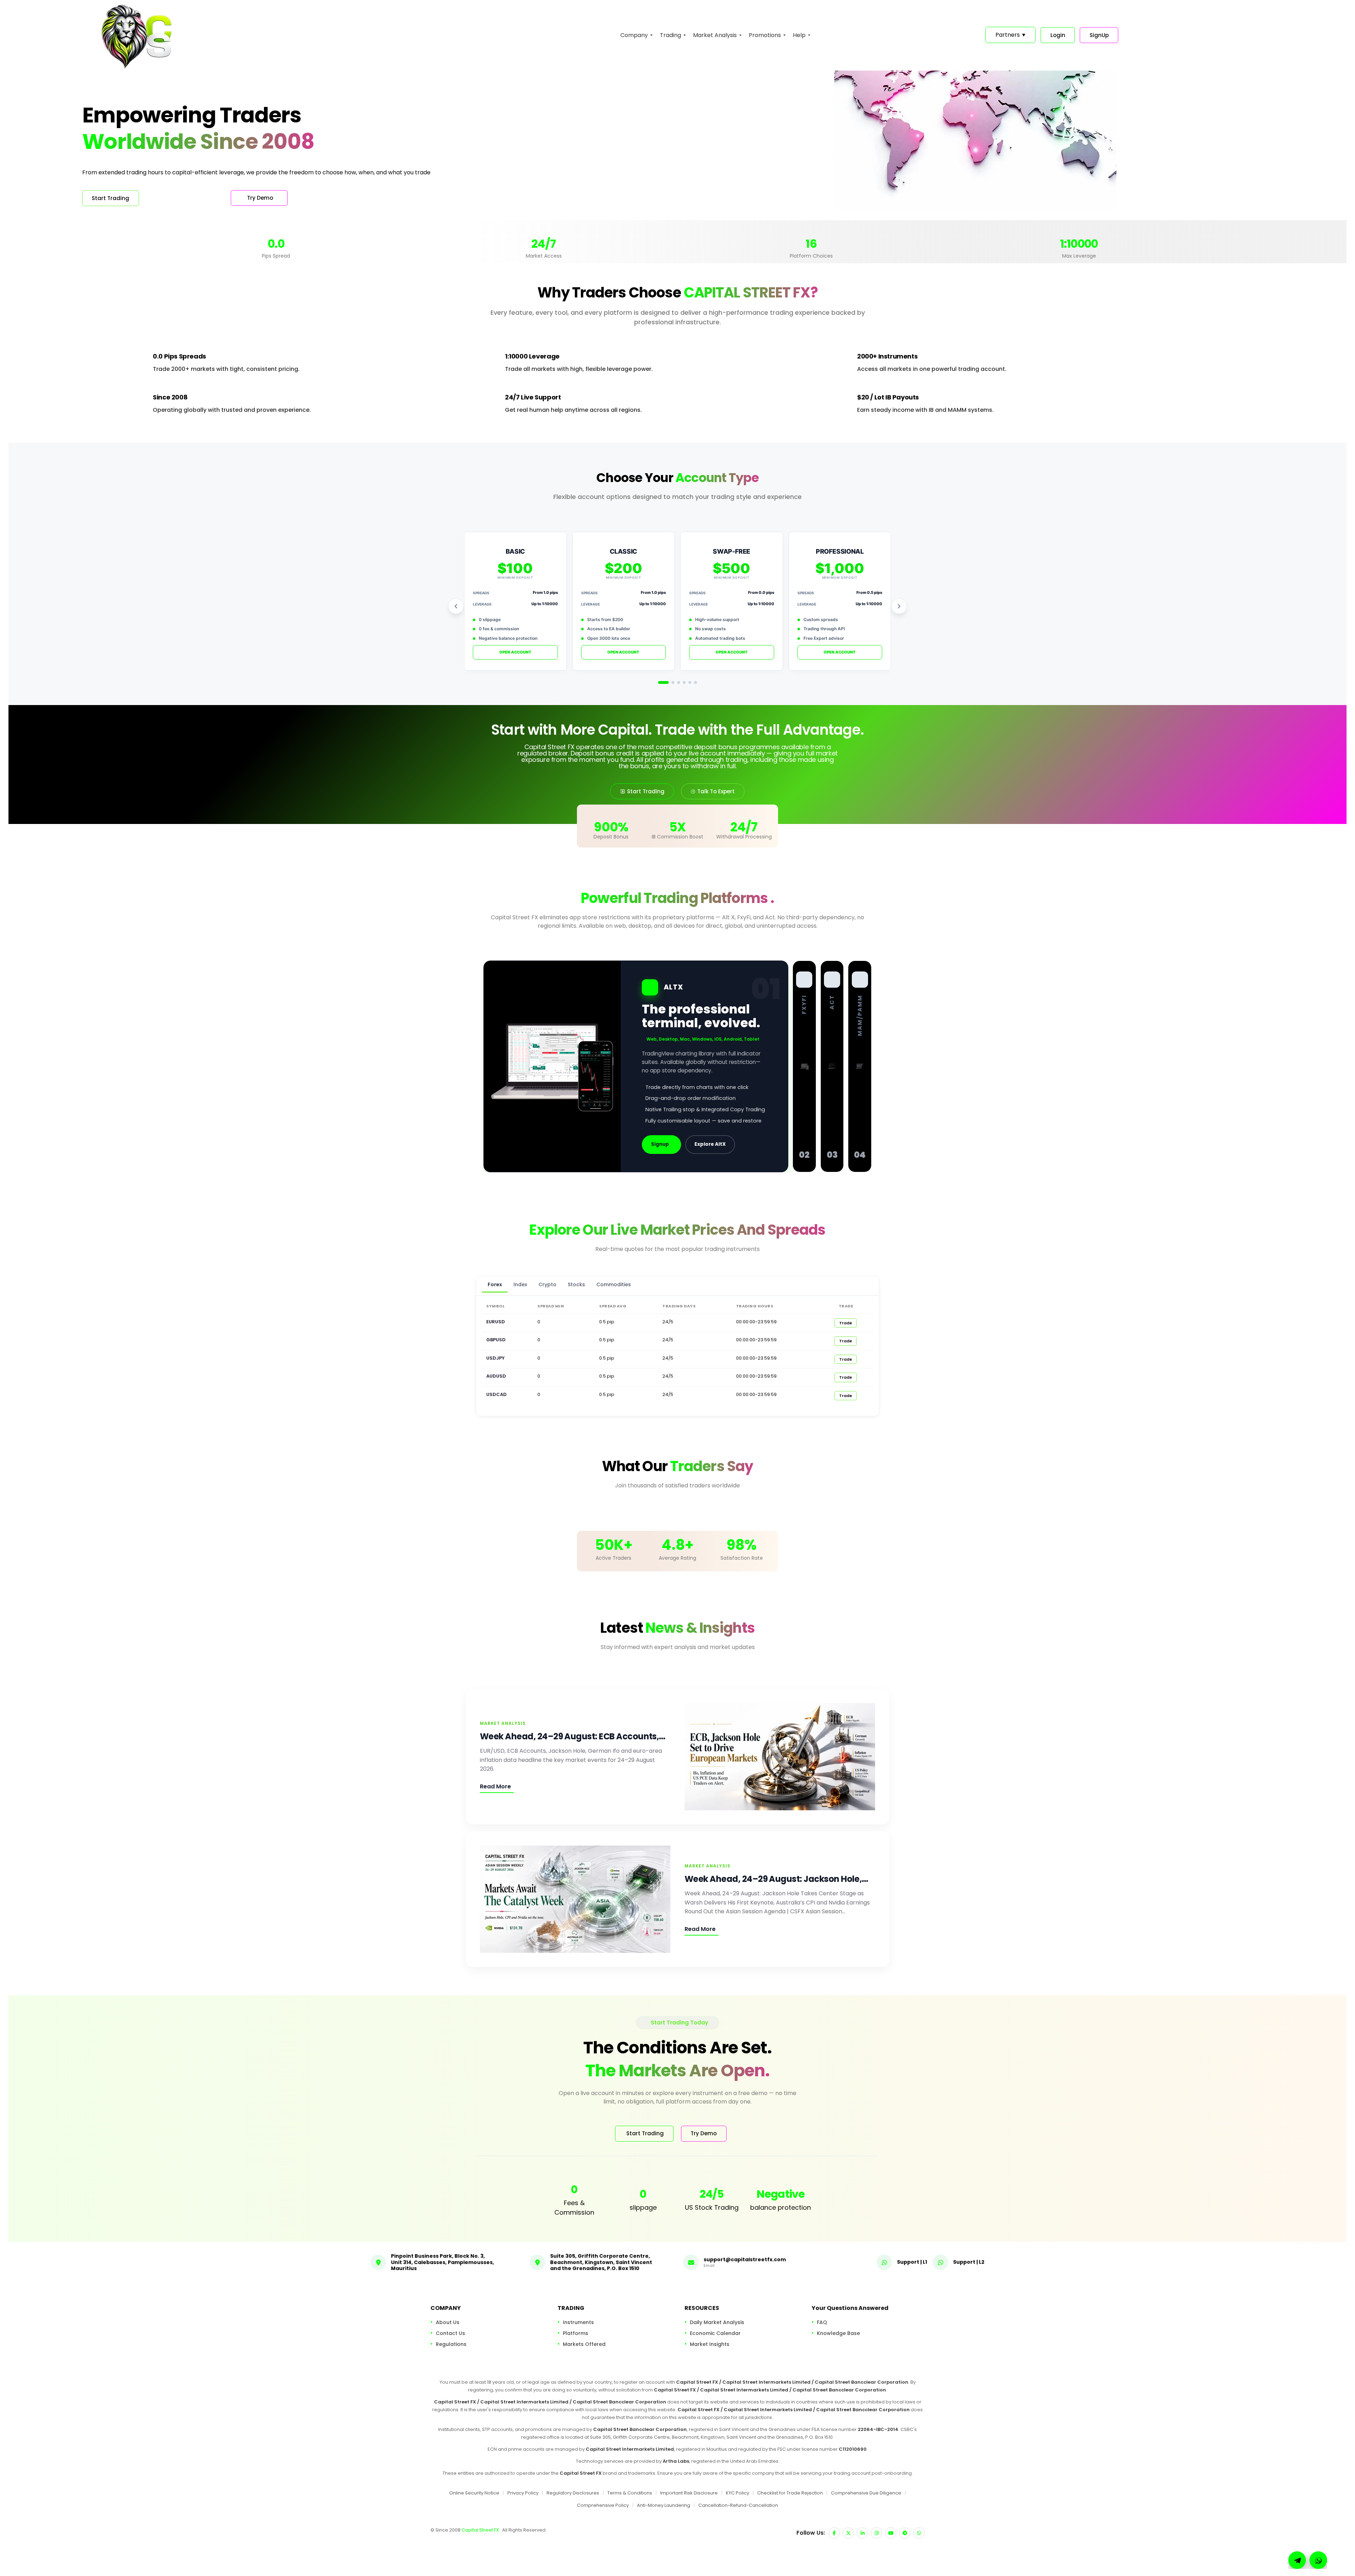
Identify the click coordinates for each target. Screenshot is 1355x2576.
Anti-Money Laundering (664, 2505)
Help (799, 35)
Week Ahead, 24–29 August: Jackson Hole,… (776, 1879)
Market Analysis (715, 35)
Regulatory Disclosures (573, 2493)
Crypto (547, 1284)
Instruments (578, 2322)
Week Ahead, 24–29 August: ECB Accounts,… (573, 1736)
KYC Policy (737, 2493)
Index (520, 1284)
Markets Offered (584, 2344)
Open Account (515, 652)
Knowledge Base (838, 2333)
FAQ (822, 2322)
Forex (495, 1284)
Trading (670, 35)
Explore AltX (710, 1144)
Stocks (576, 1284)
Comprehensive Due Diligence (866, 2493)
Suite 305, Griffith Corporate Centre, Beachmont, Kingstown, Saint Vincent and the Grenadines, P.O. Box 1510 (601, 2262)
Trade (846, 1323)
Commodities (614, 1284)
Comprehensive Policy (603, 2505)
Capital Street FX (481, 2530)
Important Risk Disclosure (689, 2493)
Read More (495, 1786)
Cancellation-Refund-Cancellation (738, 2505)
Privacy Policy (523, 2493)
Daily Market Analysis (717, 2322)
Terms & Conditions (630, 2493)
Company (634, 35)
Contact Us (450, 2333)
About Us (448, 2322)
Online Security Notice (474, 2493)
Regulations (451, 2344)
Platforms (576, 2333)
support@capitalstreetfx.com (745, 2259)
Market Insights (710, 2344)
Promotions (765, 35)
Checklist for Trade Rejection (790, 2493)
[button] (1318, 2560)
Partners (1010, 35)
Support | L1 (912, 2262)
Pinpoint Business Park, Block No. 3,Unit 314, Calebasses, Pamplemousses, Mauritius (442, 2262)
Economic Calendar (715, 2333)
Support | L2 (969, 2262)
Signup (660, 1144)
